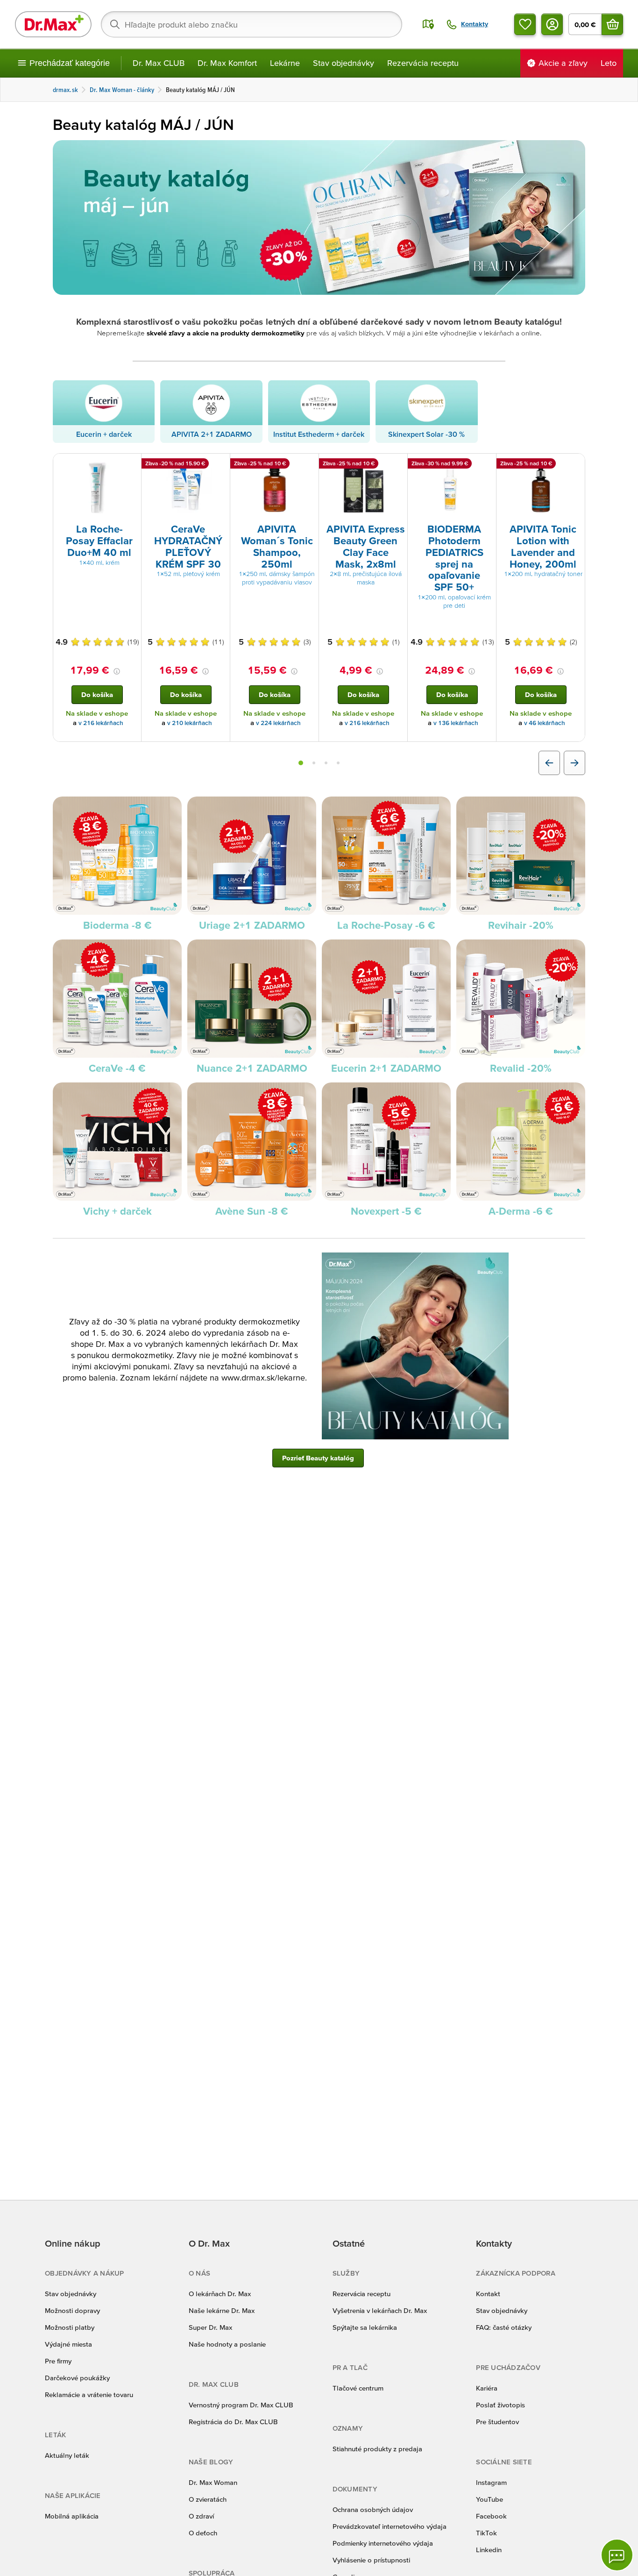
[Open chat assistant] (617, 2555)
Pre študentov (497, 2422)
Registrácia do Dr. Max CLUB (233, 2422)
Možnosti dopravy (72, 2310)
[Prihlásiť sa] (552, 24)
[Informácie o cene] (117, 671)
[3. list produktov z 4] (326, 763)
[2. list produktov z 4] (314, 763)
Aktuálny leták (67, 2455)
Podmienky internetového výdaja (383, 2543)
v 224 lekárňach (278, 723)
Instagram (491, 2482)
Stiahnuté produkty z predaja (377, 2449)
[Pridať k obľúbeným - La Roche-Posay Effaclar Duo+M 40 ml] (131, 465)
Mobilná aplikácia (72, 2516)
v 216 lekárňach (101, 723)
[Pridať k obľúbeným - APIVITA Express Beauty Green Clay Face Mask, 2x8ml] (397, 465)
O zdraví (201, 2516)
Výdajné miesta (68, 2344)
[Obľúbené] (525, 24)
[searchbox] (252, 24)
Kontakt (488, 2294)
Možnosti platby (70, 2327)
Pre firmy (58, 2361)
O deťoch (203, 2533)
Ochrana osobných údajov (373, 2509)
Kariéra (487, 2388)
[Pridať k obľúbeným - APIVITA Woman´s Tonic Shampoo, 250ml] (308, 465)
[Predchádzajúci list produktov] (549, 763)
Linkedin (489, 2550)
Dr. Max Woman (213, 2482)
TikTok (486, 2533)
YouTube (489, 2499)
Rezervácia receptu (423, 63)
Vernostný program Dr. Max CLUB (241, 2405)
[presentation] (97, 488)
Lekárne (285, 63)
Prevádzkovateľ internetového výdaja (390, 2526)
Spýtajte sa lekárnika (365, 2327)
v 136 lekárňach (456, 723)
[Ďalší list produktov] (574, 763)
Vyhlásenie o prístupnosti (371, 2560)
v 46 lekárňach (545, 723)
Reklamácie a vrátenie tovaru (89, 2395)
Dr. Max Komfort (227, 63)
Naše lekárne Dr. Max (222, 2310)
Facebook (491, 2516)
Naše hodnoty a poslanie (227, 2344)
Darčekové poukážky (77, 2378)
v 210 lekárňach (190, 723)
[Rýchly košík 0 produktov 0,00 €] (612, 24)
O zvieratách (208, 2499)
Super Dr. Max (210, 2327)
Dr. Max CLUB (159, 63)
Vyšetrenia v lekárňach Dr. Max (380, 2310)
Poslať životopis (500, 2405)
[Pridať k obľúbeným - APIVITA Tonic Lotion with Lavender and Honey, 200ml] (574, 465)
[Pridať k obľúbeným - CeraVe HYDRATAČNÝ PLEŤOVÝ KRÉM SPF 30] (220, 465)
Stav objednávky (344, 63)
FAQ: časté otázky (504, 2327)
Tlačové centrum (358, 2388)
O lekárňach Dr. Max (220, 2294)
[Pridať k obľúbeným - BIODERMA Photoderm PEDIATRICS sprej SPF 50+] (486, 465)
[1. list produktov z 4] (301, 763)
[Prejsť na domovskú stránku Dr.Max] (53, 24)
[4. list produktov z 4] (338, 763)
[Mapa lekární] (428, 24)
